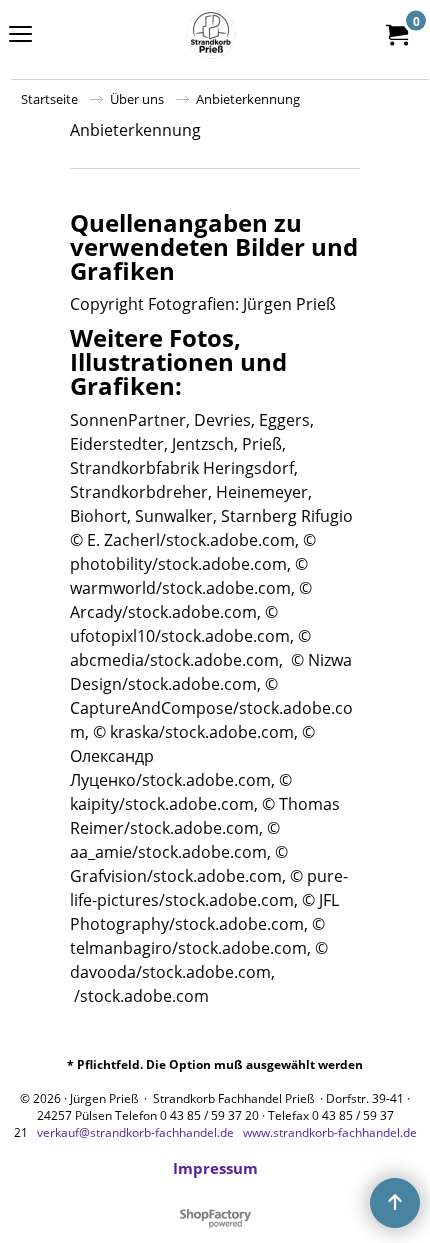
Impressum (215, 1168)
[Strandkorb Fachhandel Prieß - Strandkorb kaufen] (211, 34)
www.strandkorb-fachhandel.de (330, 1132)
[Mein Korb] (396, 34)
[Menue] (20, 36)
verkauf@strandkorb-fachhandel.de (135, 1132)
